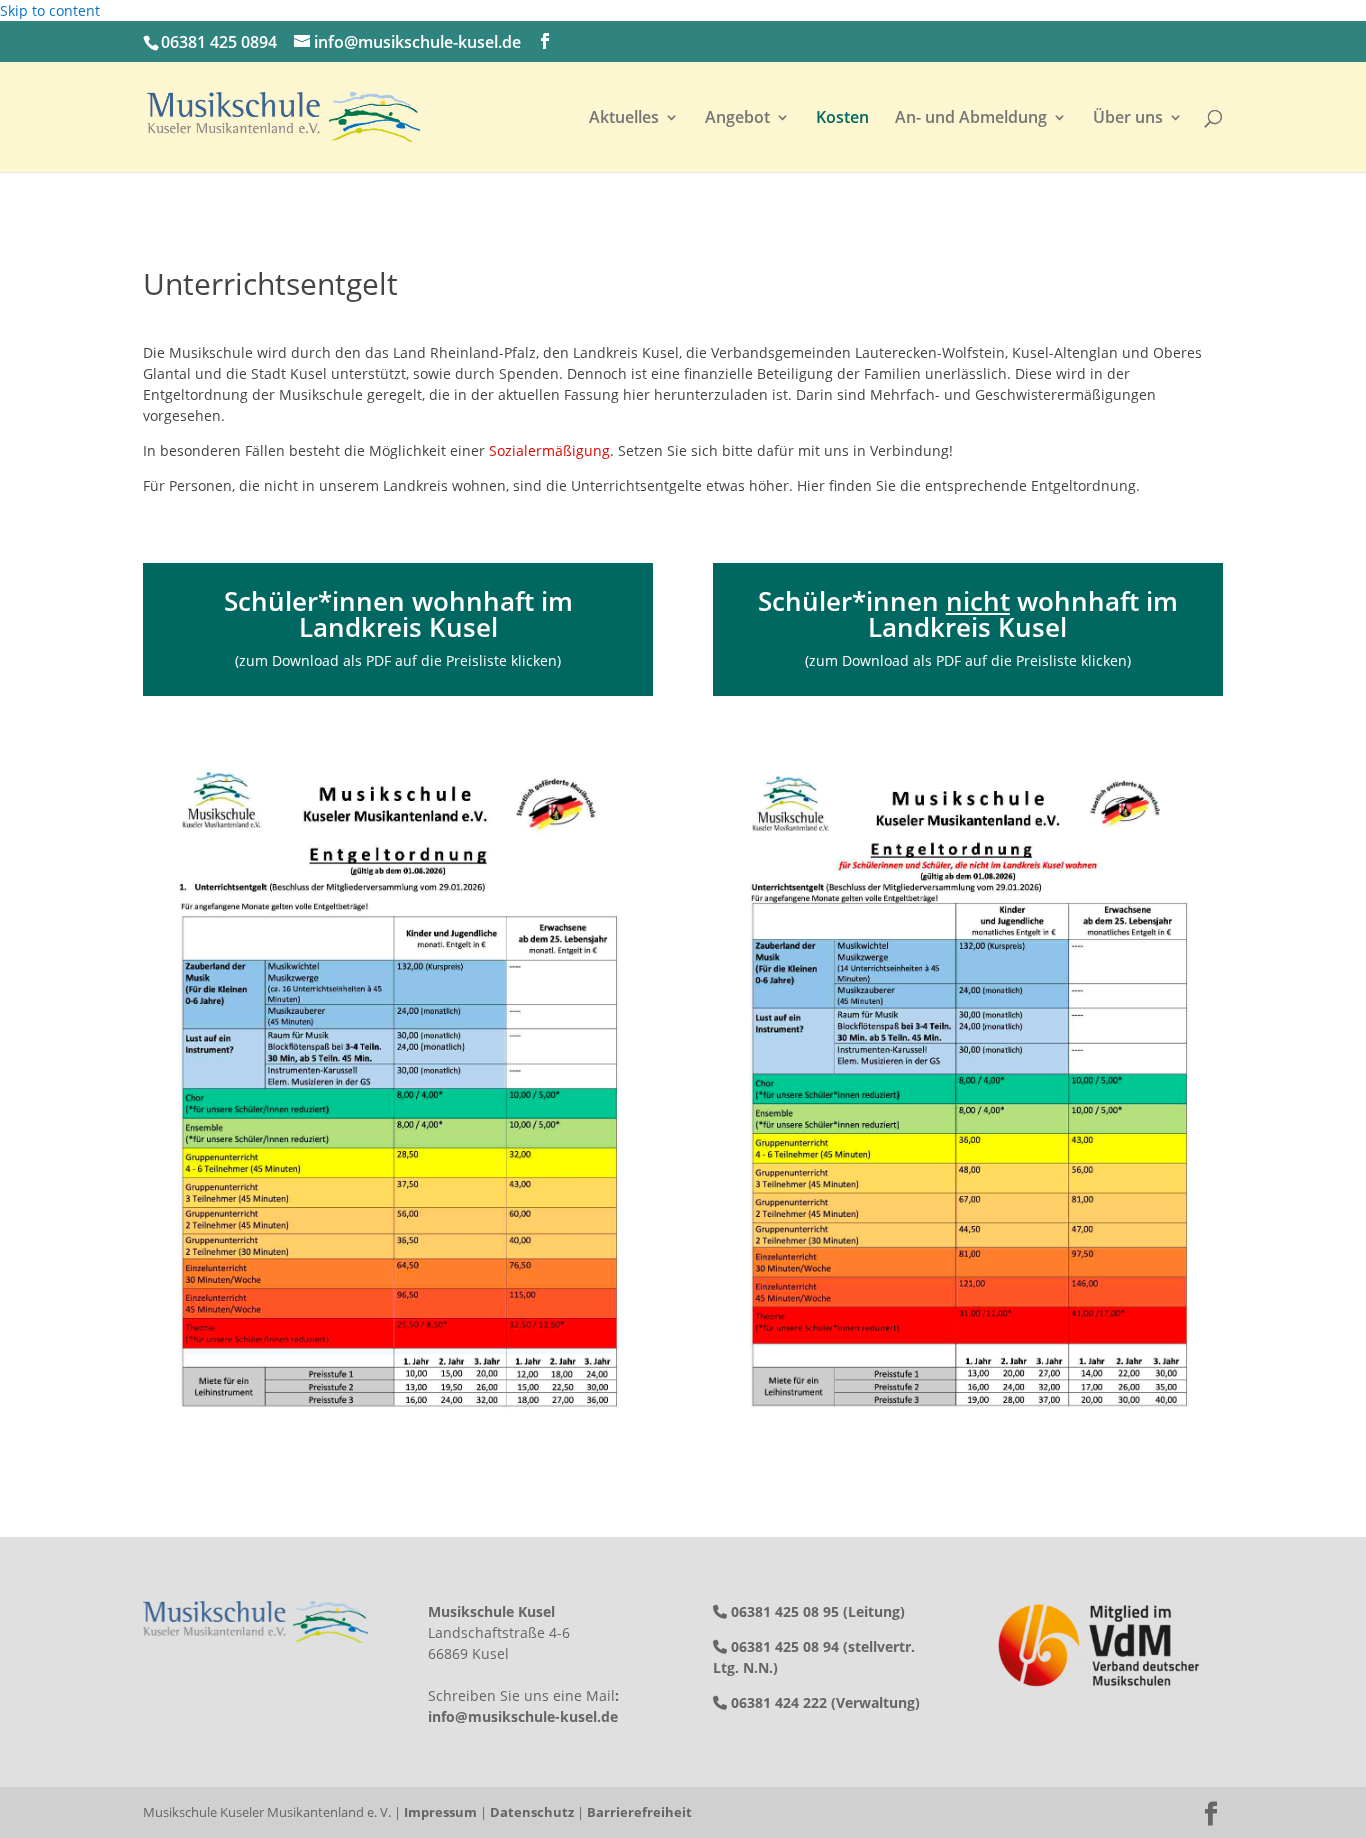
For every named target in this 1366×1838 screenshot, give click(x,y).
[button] (545, 41)
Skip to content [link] (50, 10)
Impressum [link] (440, 1812)
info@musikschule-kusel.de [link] (523, 1716)
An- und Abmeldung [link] (971, 119)
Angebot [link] (737, 119)
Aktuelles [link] (624, 119)
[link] (283, 115)
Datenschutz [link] (532, 1812)
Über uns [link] (1128, 119)
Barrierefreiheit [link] (639, 1812)
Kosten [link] (842, 119)
